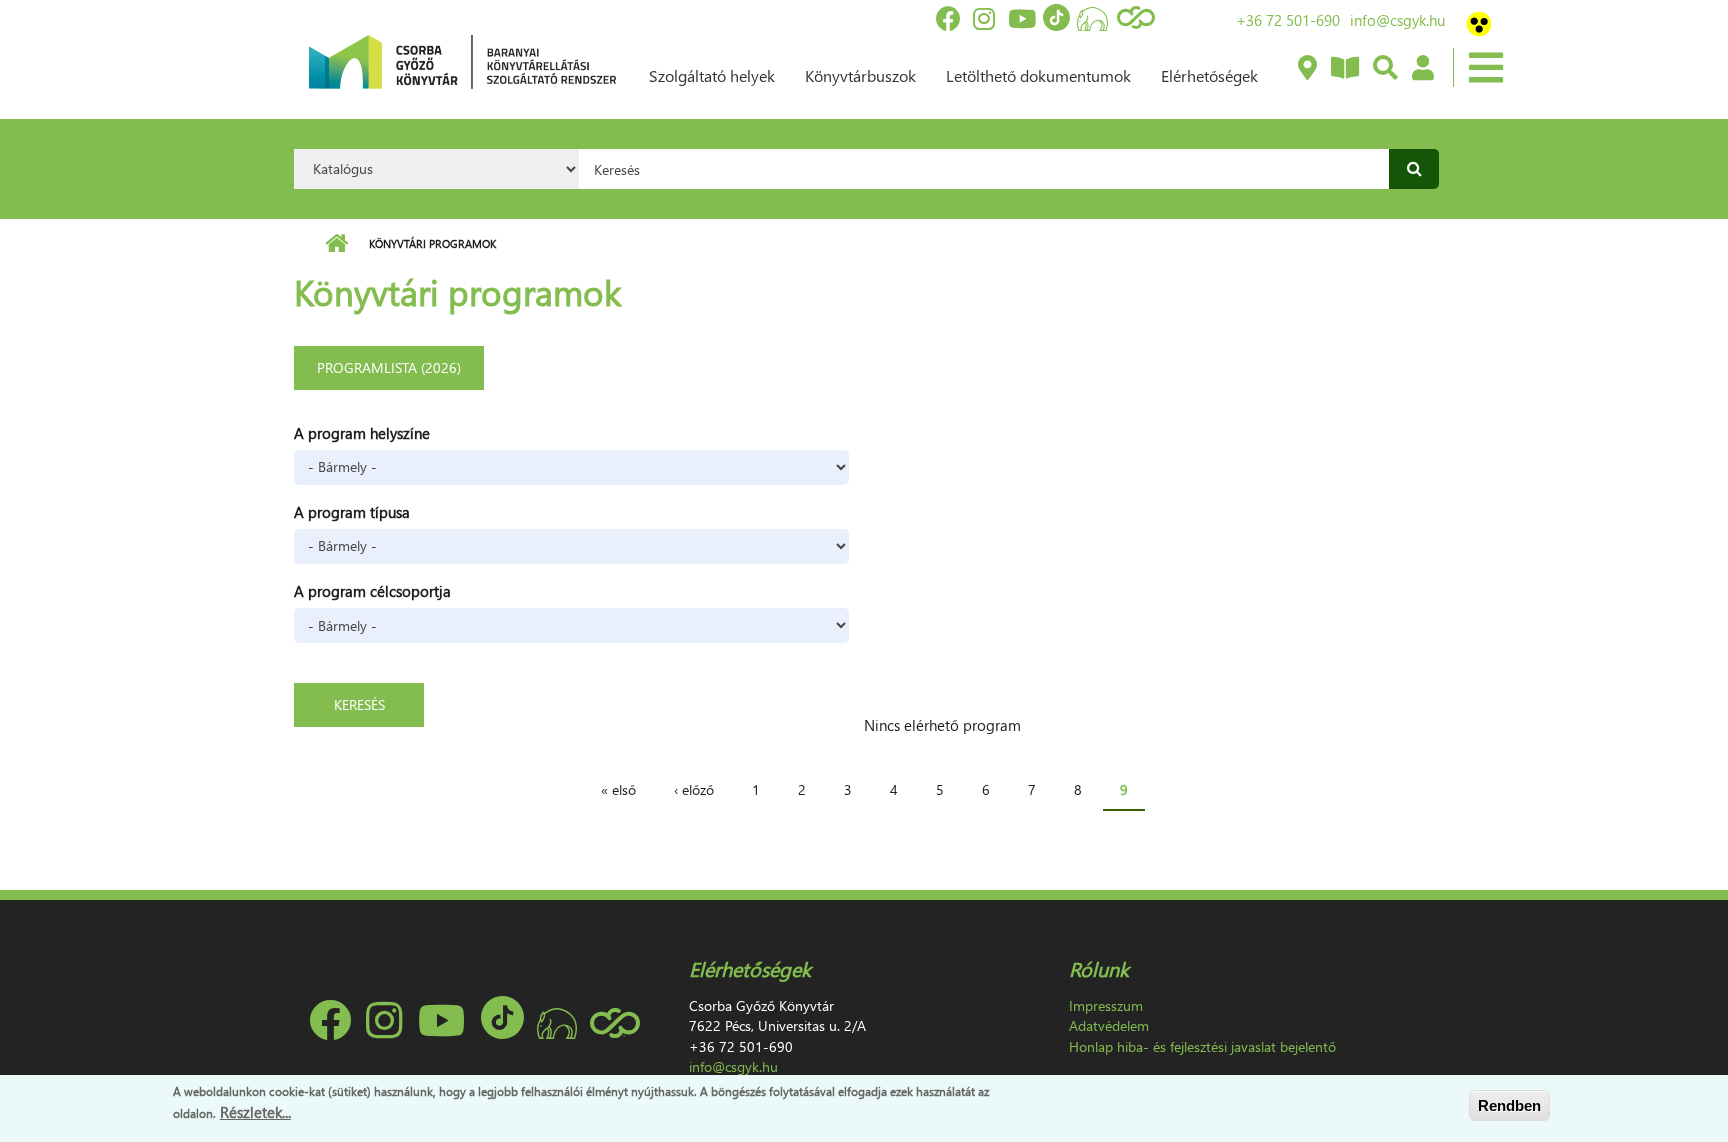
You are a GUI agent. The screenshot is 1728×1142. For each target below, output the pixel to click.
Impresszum (1106, 1005)
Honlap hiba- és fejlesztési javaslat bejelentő (1202, 1046)
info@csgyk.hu (1397, 20)
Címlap (336, 244)
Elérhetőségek (1209, 75)
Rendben (1509, 1105)
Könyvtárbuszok (860, 75)
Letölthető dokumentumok (1038, 75)
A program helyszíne (362, 433)
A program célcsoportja (372, 591)
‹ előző (694, 789)
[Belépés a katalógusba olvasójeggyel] (1422, 69)
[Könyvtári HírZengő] (1344, 69)
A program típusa (352, 512)
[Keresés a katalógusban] (1384, 69)
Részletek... (255, 1111)
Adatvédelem (1109, 1025)
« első (618, 789)
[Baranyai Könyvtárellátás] (1306, 69)
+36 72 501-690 (1288, 20)
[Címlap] (462, 60)
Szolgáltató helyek (712, 75)
